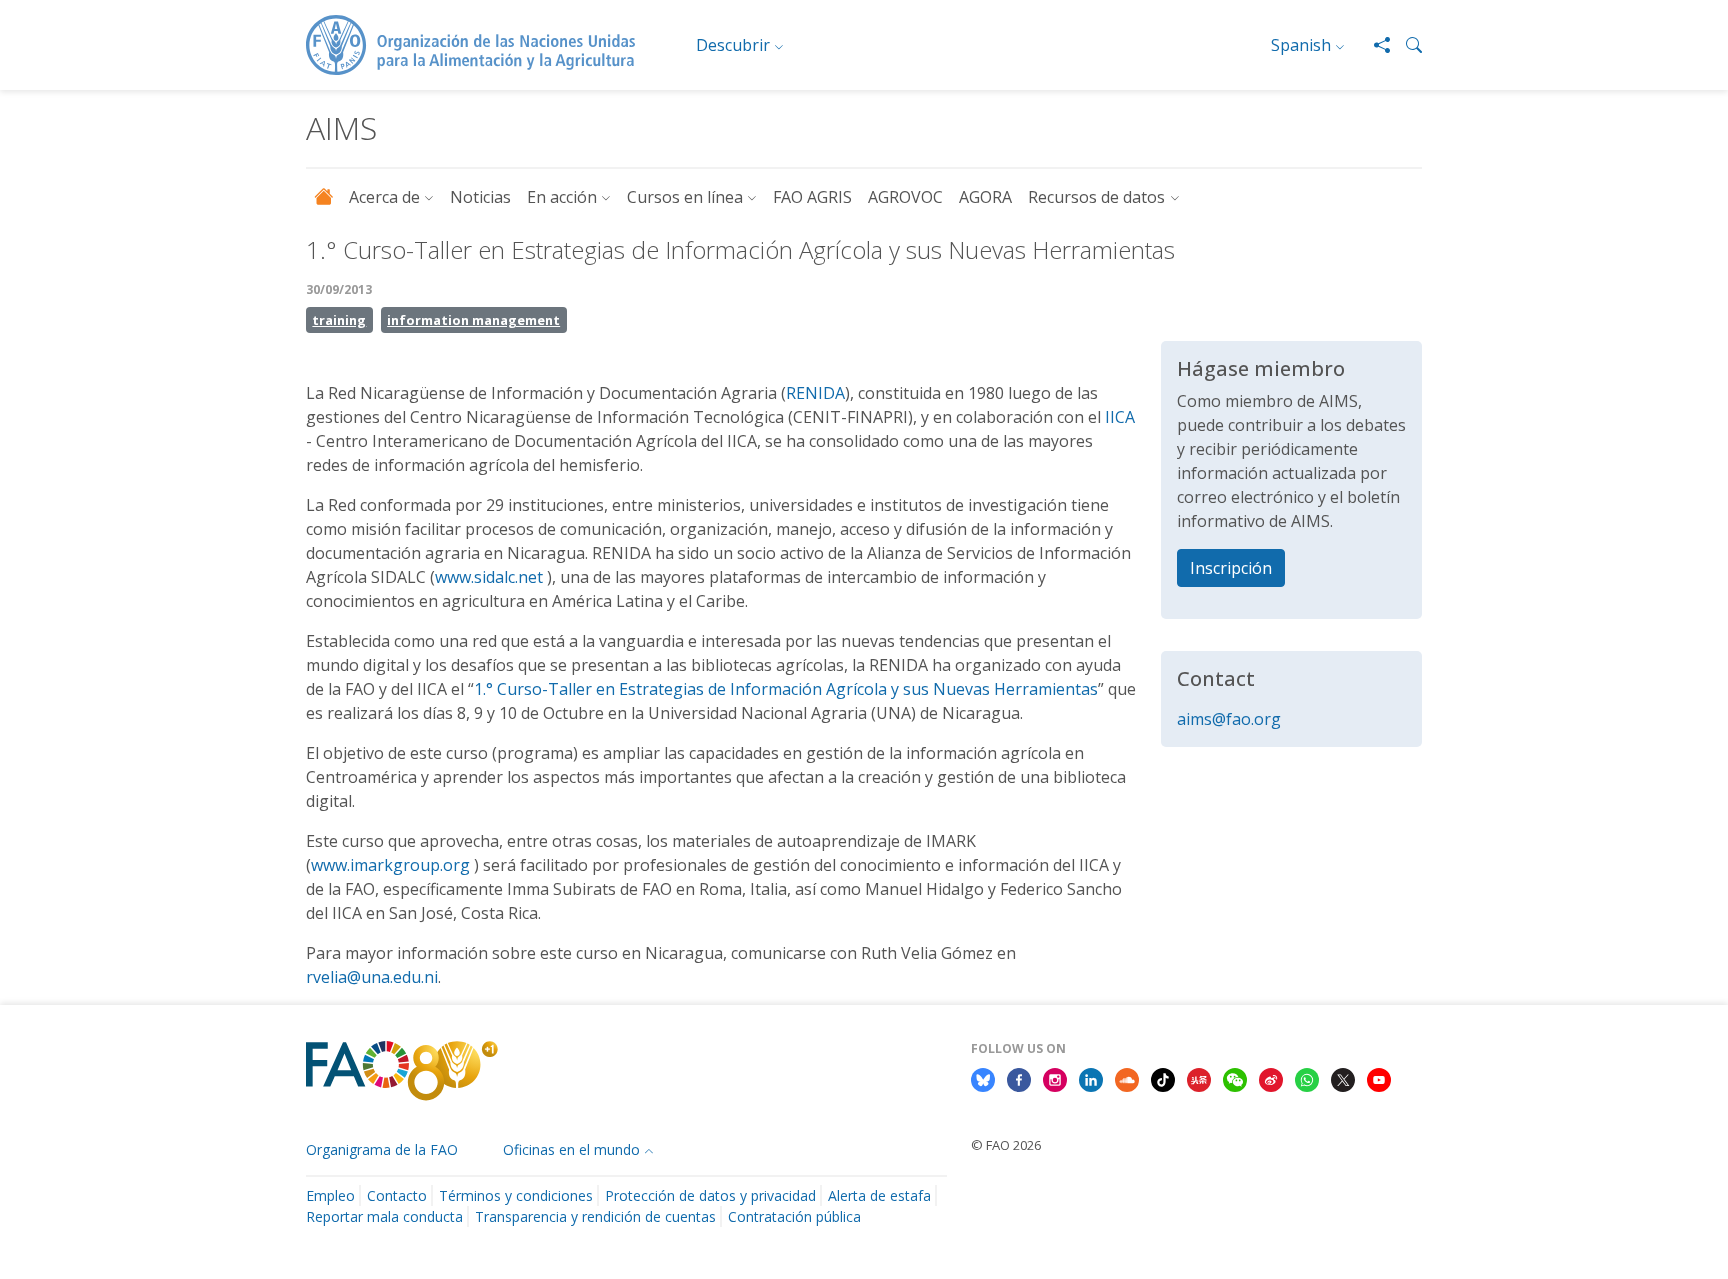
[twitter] (1343, 1078)
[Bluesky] (983, 1078)
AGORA (985, 197)
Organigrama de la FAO (382, 1149)
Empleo (330, 1195)
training (339, 320)
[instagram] (1055, 1078)
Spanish (1301, 45)
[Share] (1374, 45)
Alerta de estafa (879, 1195)
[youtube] (1379, 1078)
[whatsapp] (1307, 1078)
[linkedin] (1091, 1078)
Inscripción (1231, 568)
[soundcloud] (1127, 1078)
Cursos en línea (685, 197)
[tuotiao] (1199, 1078)
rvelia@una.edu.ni (372, 977)
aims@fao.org (1229, 719)
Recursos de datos (1096, 197)
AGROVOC (905, 197)
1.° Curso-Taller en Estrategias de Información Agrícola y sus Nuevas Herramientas (786, 689)
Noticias (480, 197)
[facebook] (1019, 1078)
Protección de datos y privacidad (710, 1195)
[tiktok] (1163, 1078)
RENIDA (815, 393)
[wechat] (1235, 1078)
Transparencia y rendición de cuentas (595, 1216)
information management (473, 320)
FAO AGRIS (812, 197)
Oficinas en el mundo (571, 1149)
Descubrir (733, 45)
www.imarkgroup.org (390, 865)
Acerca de (384, 197)
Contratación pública (794, 1216)
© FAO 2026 (1006, 1145)
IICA (1120, 417)
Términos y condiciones (516, 1195)
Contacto (397, 1195)
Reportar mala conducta (384, 1216)
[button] (1406, 45)
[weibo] (1271, 1078)
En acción (562, 197)
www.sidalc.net (489, 577)
